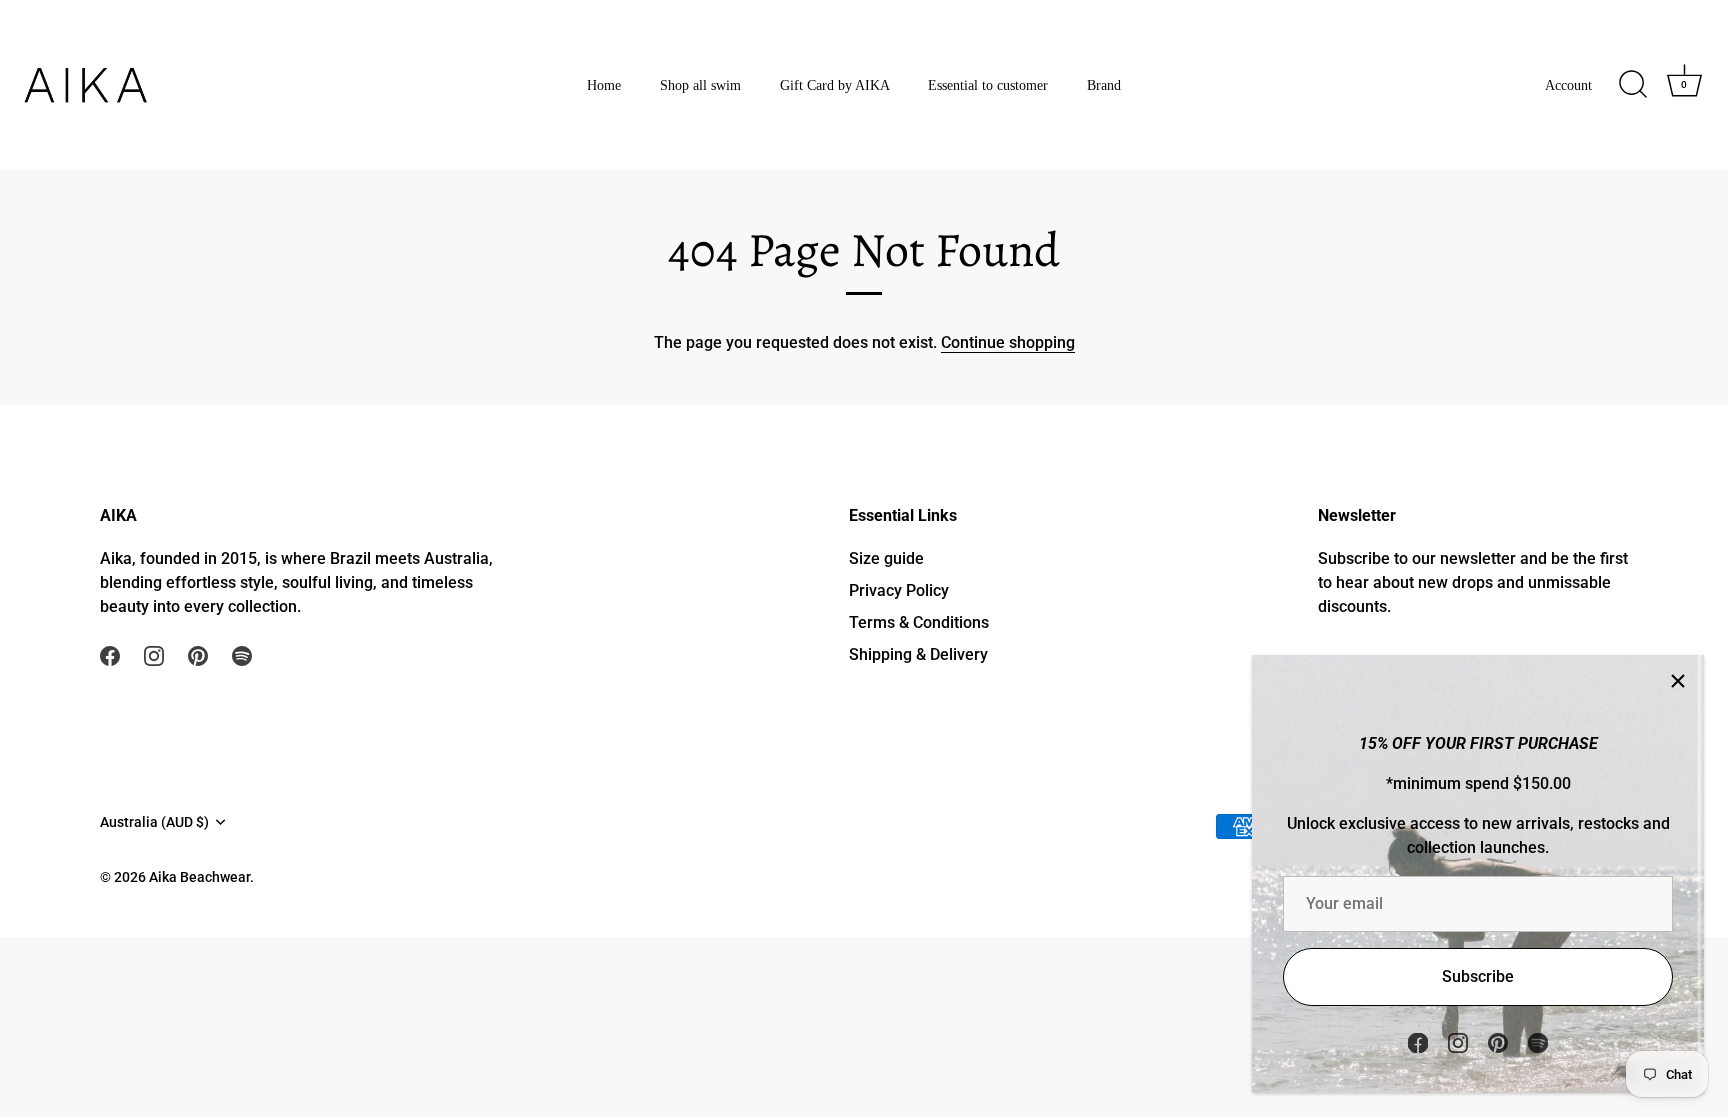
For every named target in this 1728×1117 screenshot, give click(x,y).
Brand (1104, 85)
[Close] (1678, 681)
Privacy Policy (899, 590)
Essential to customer (988, 85)
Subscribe (1478, 976)
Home (604, 85)
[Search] (1633, 85)
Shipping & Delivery (918, 654)
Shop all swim (700, 85)
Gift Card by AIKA (835, 85)
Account (1568, 85)
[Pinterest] (1498, 1041)
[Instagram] (1458, 1041)
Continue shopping (1008, 342)
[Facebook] (1418, 1041)
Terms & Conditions (919, 622)
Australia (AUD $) (154, 822)
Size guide (886, 558)
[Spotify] (1538, 1041)
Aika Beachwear (199, 877)
